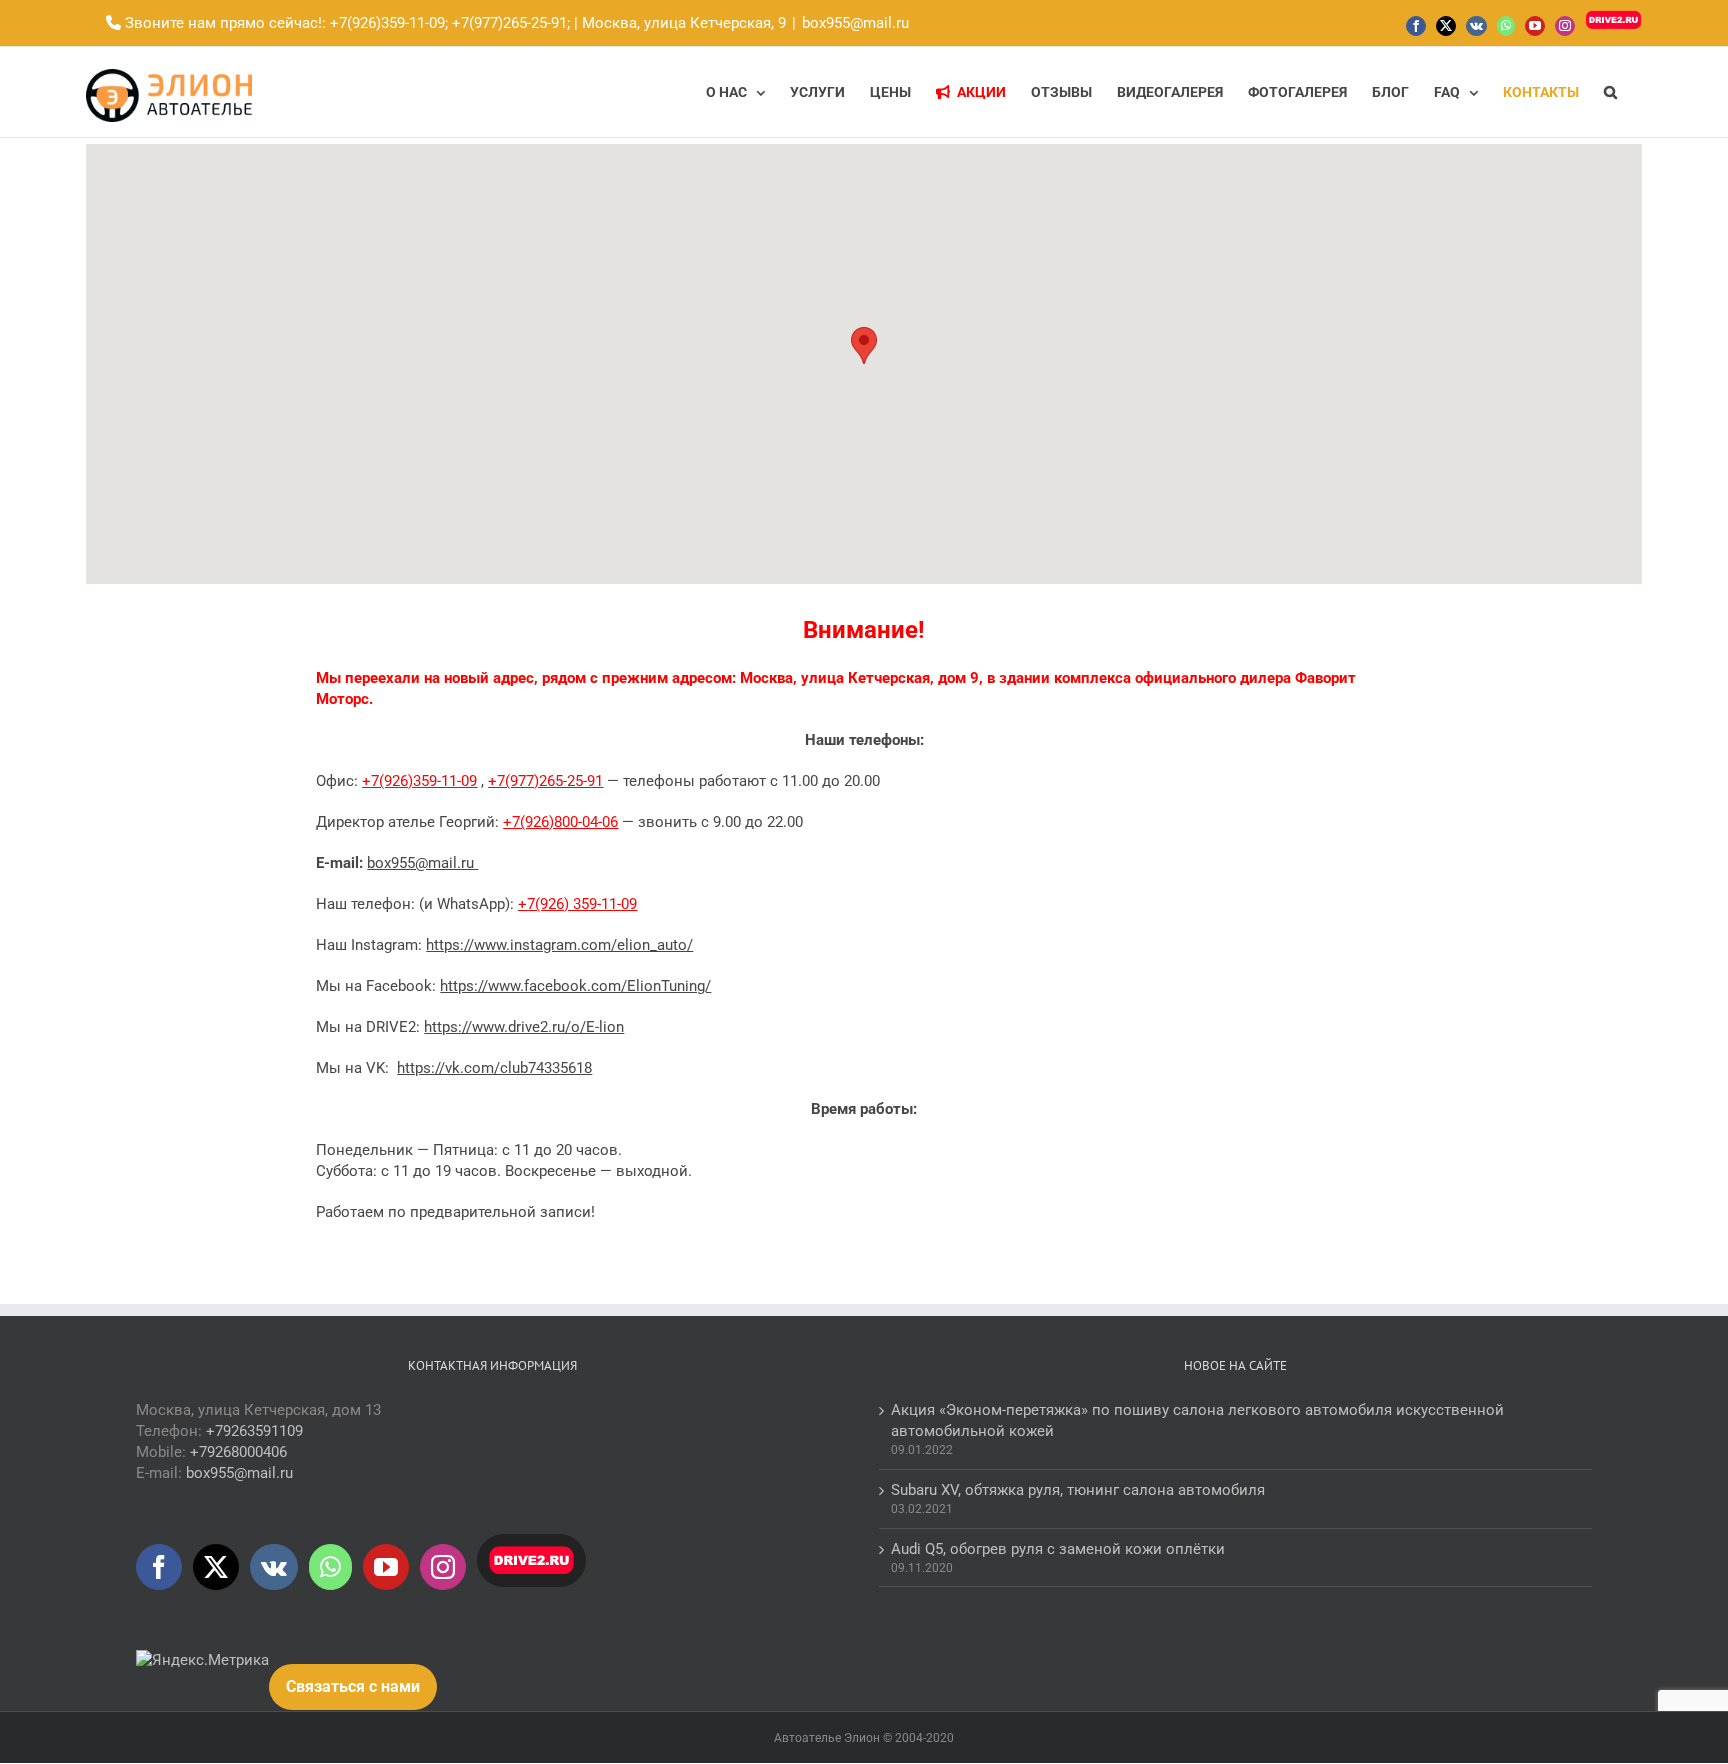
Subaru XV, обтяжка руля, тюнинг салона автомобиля (1078, 1490)
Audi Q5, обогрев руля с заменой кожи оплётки (1058, 1549)
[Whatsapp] (330, 1567)
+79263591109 (254, 1431)
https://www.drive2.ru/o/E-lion (524, 1027)
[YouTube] (386, 1567)
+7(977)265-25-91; (509, 23)
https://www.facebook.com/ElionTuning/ (575, 986)
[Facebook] (159, 1567)
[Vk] (274, 1567)
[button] (1610, 92)
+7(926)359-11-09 (419, 781)
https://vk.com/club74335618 (494, 1068)
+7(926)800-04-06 (560, 822)
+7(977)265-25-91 (545, 781)
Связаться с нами (353, 1686)
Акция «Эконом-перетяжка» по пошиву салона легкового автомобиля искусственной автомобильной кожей (1197, 1420)
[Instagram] (443, 1567)
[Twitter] (216, 1567)
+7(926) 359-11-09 (577, 904)
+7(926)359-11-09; (389, 23)
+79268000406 (238, 1452)
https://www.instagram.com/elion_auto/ (559, 945)
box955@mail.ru (855, 23)
